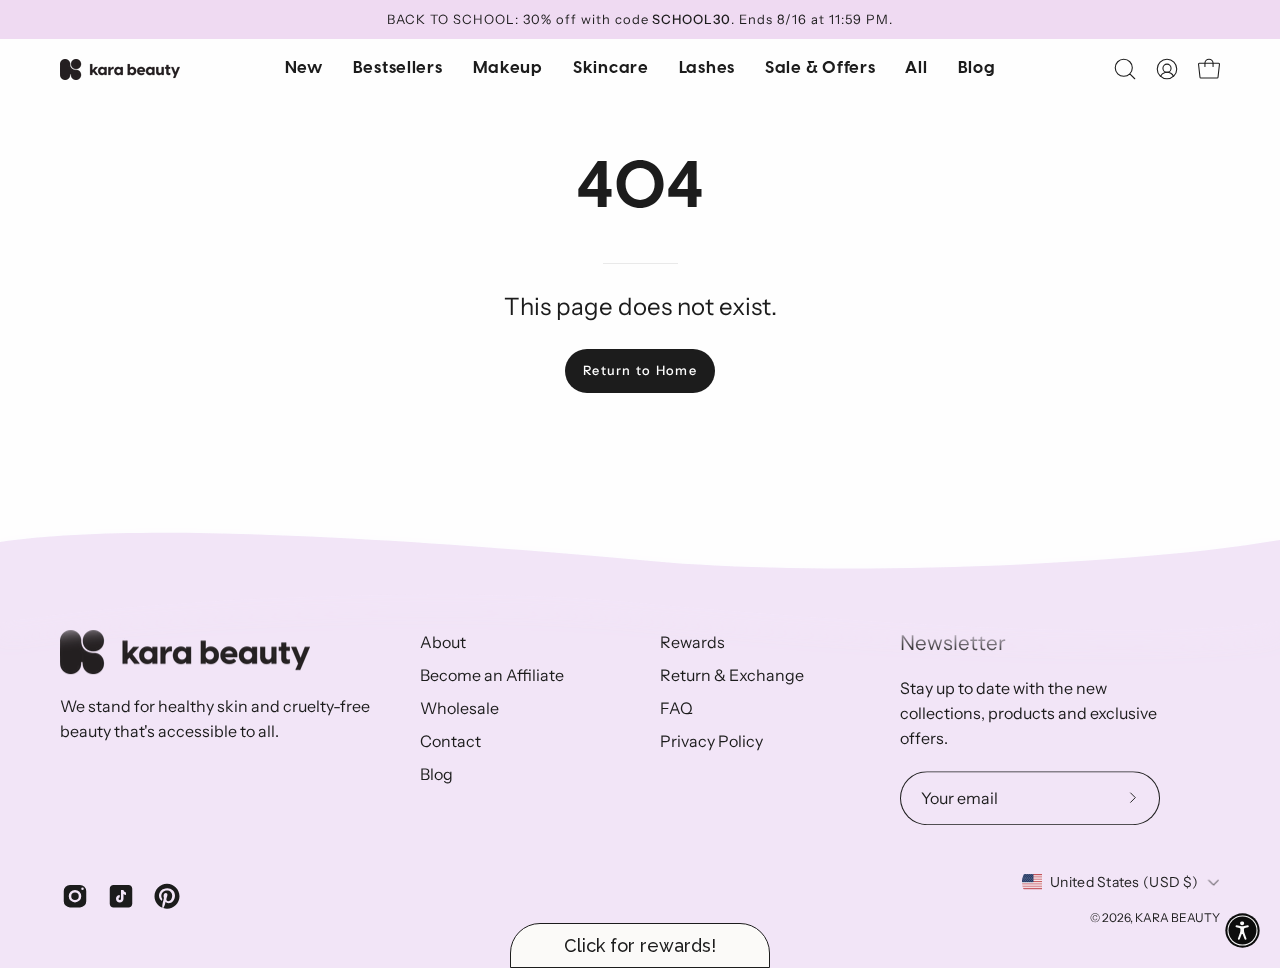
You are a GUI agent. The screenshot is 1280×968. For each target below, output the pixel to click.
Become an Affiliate (492, 675)
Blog (436, 774)
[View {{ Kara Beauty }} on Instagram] (75, 896)
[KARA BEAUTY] (120, 69)
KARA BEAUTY (1177, 917)
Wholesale (459, 708)
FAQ (676, 708)
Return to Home (640, 370)
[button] (611, 69)
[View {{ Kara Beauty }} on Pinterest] (167, 896)
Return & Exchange (732, 675)
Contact (450, 741)
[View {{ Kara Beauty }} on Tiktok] (121, 896)
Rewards (692, 642)
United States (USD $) (1124, 882)
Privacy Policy (711, 741)
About (443, 642)
